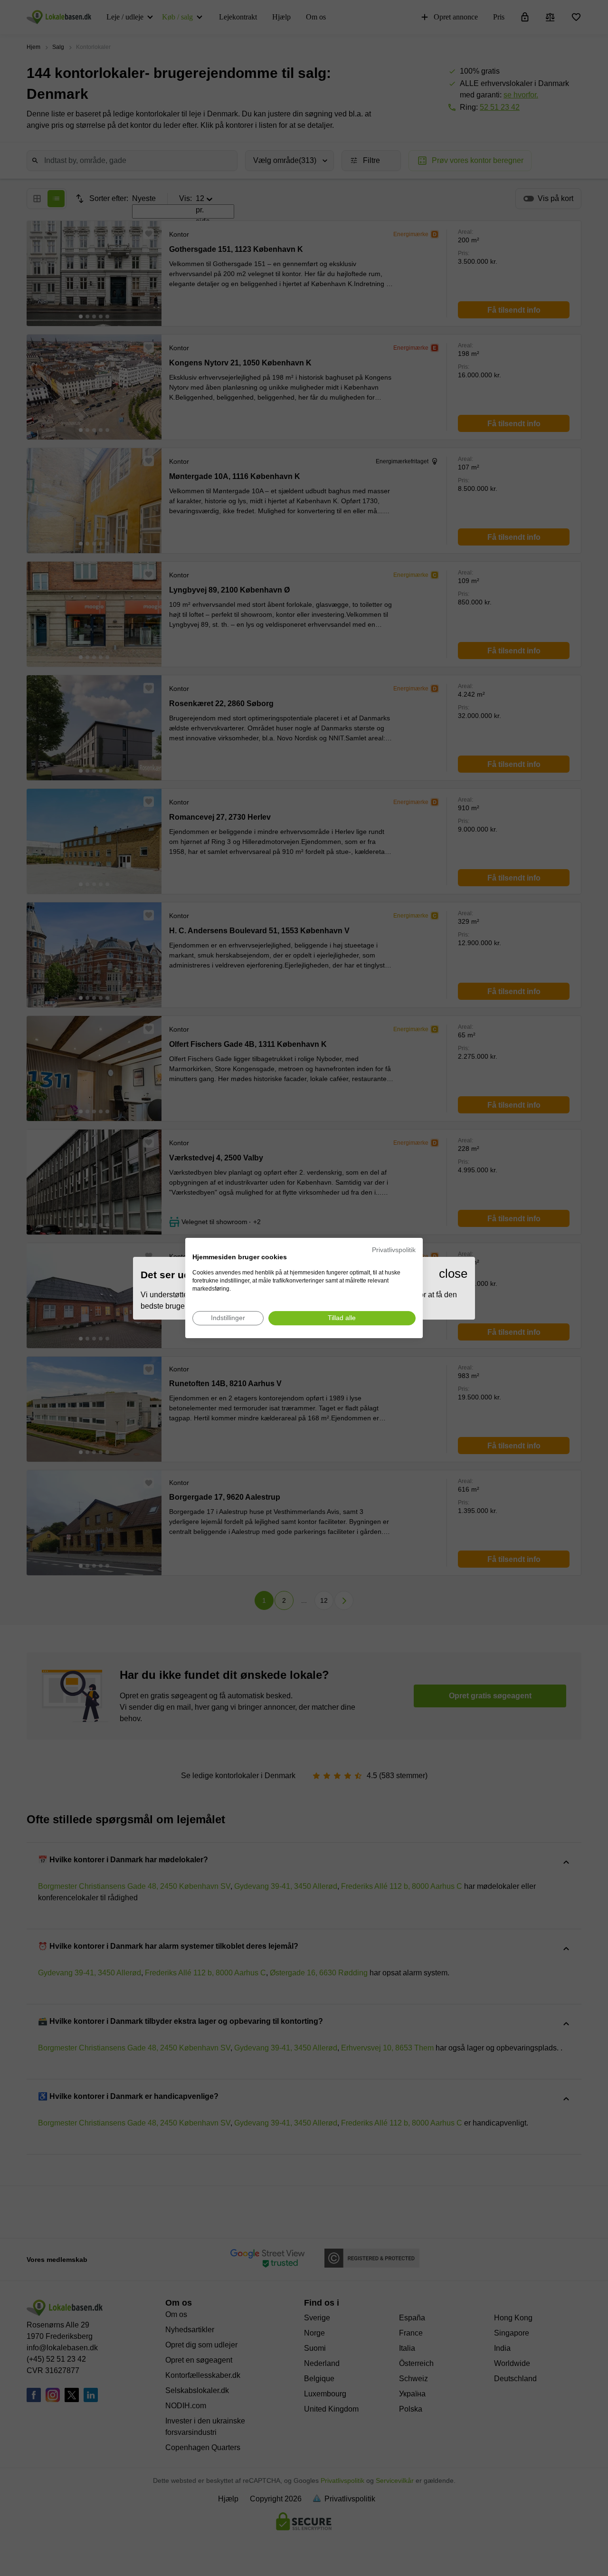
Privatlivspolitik (394, 1250)
